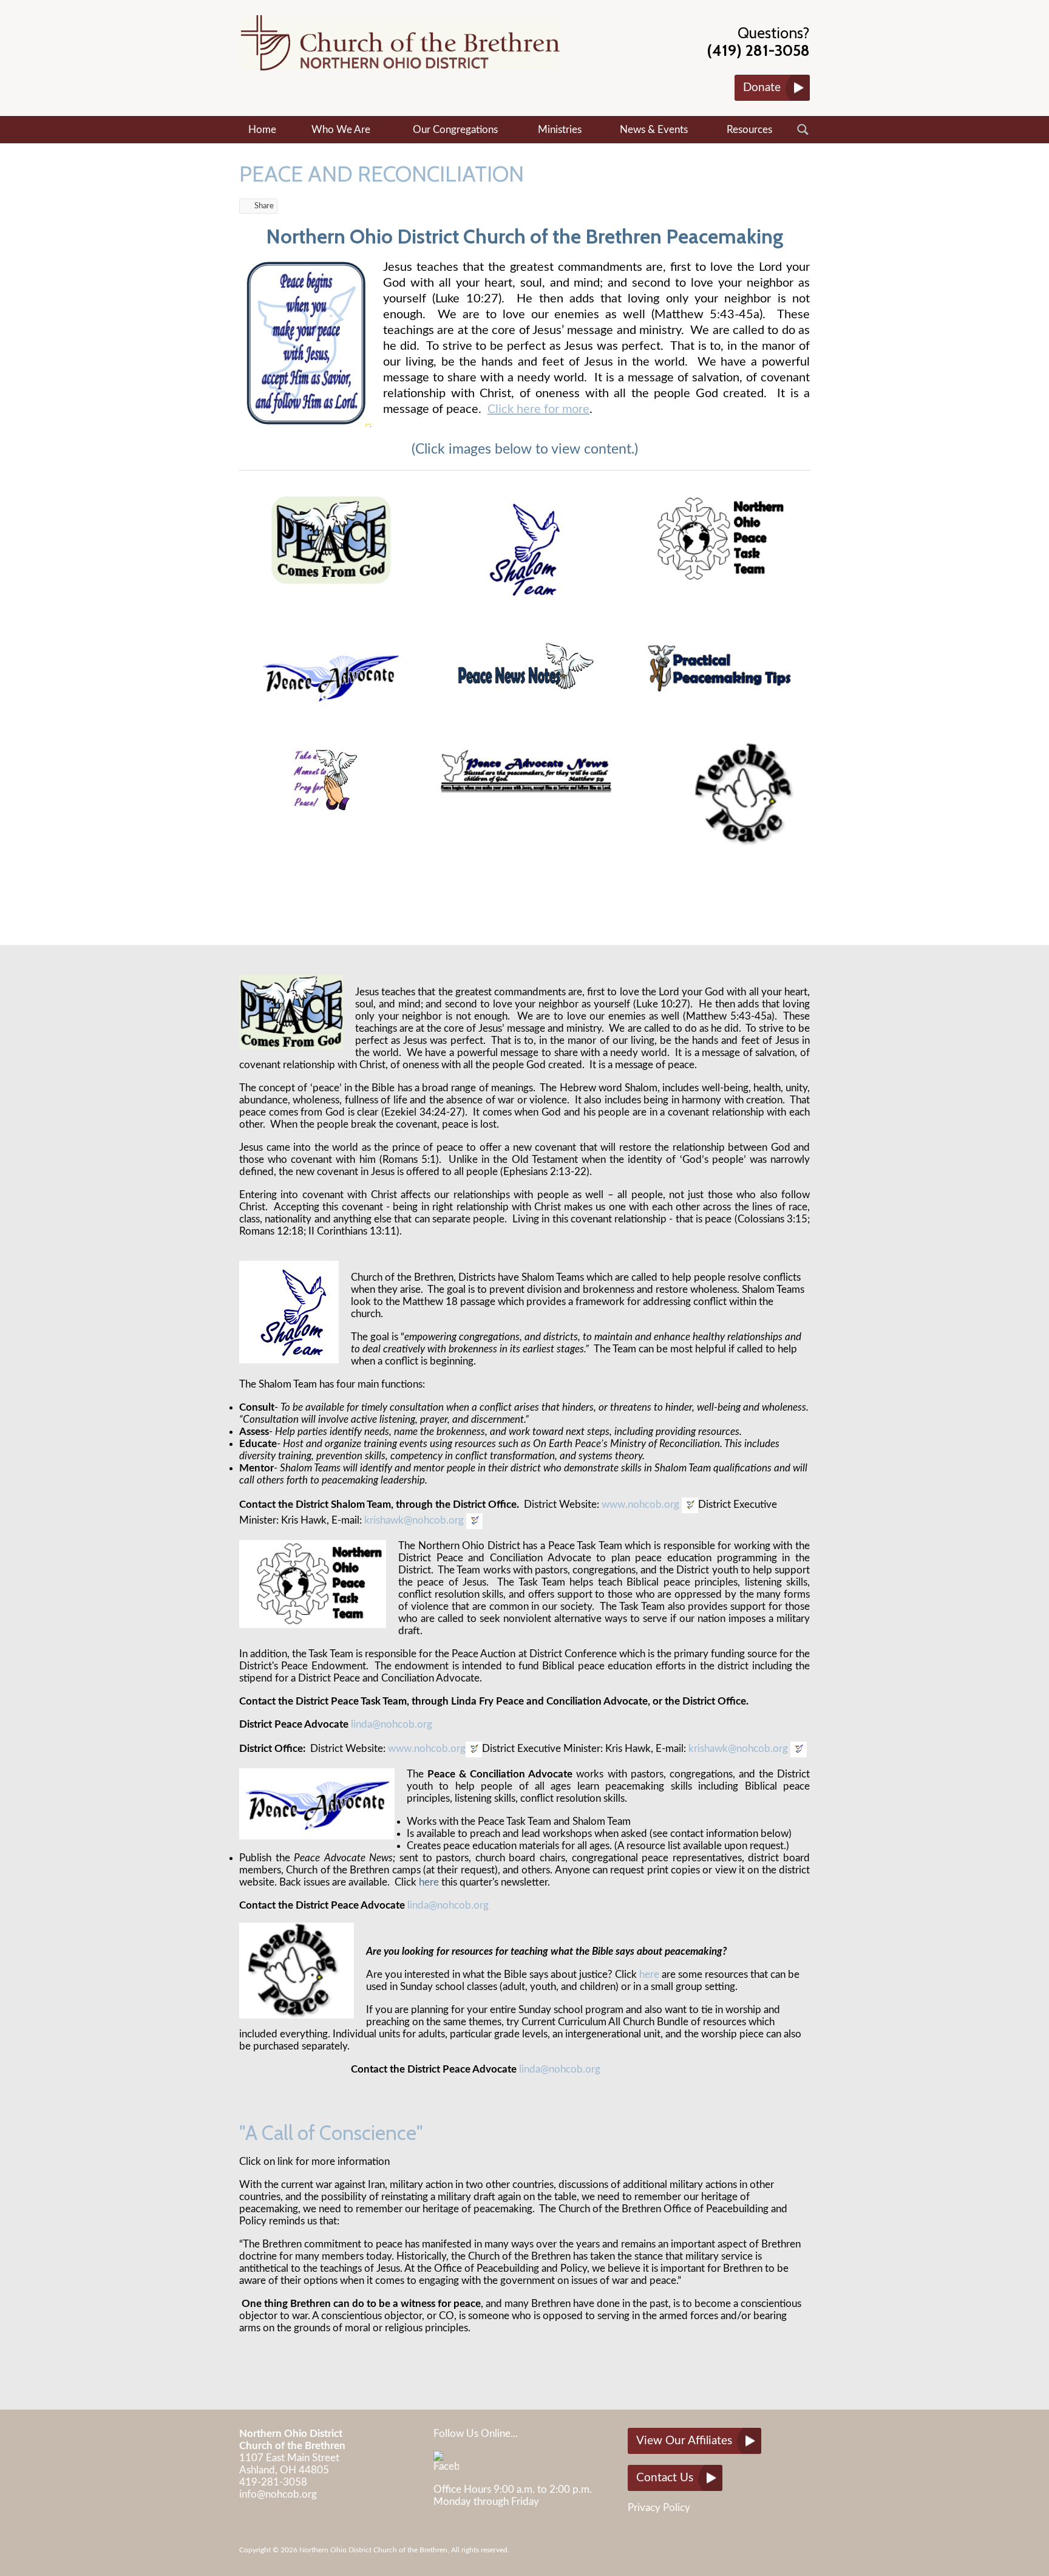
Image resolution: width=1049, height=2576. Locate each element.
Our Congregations (455, 130)
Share (264, 206)
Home (262, 130)
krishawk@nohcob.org (414, 1520)
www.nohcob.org (640, 1504)
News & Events (654, 130)
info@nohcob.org (278, 2494)
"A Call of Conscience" (331, 2133)
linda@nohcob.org (392, 1724)
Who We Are (341, 130)
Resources (749, 130)
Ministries (560, 130)
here (429, 1882)
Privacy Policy (659, 2508)
